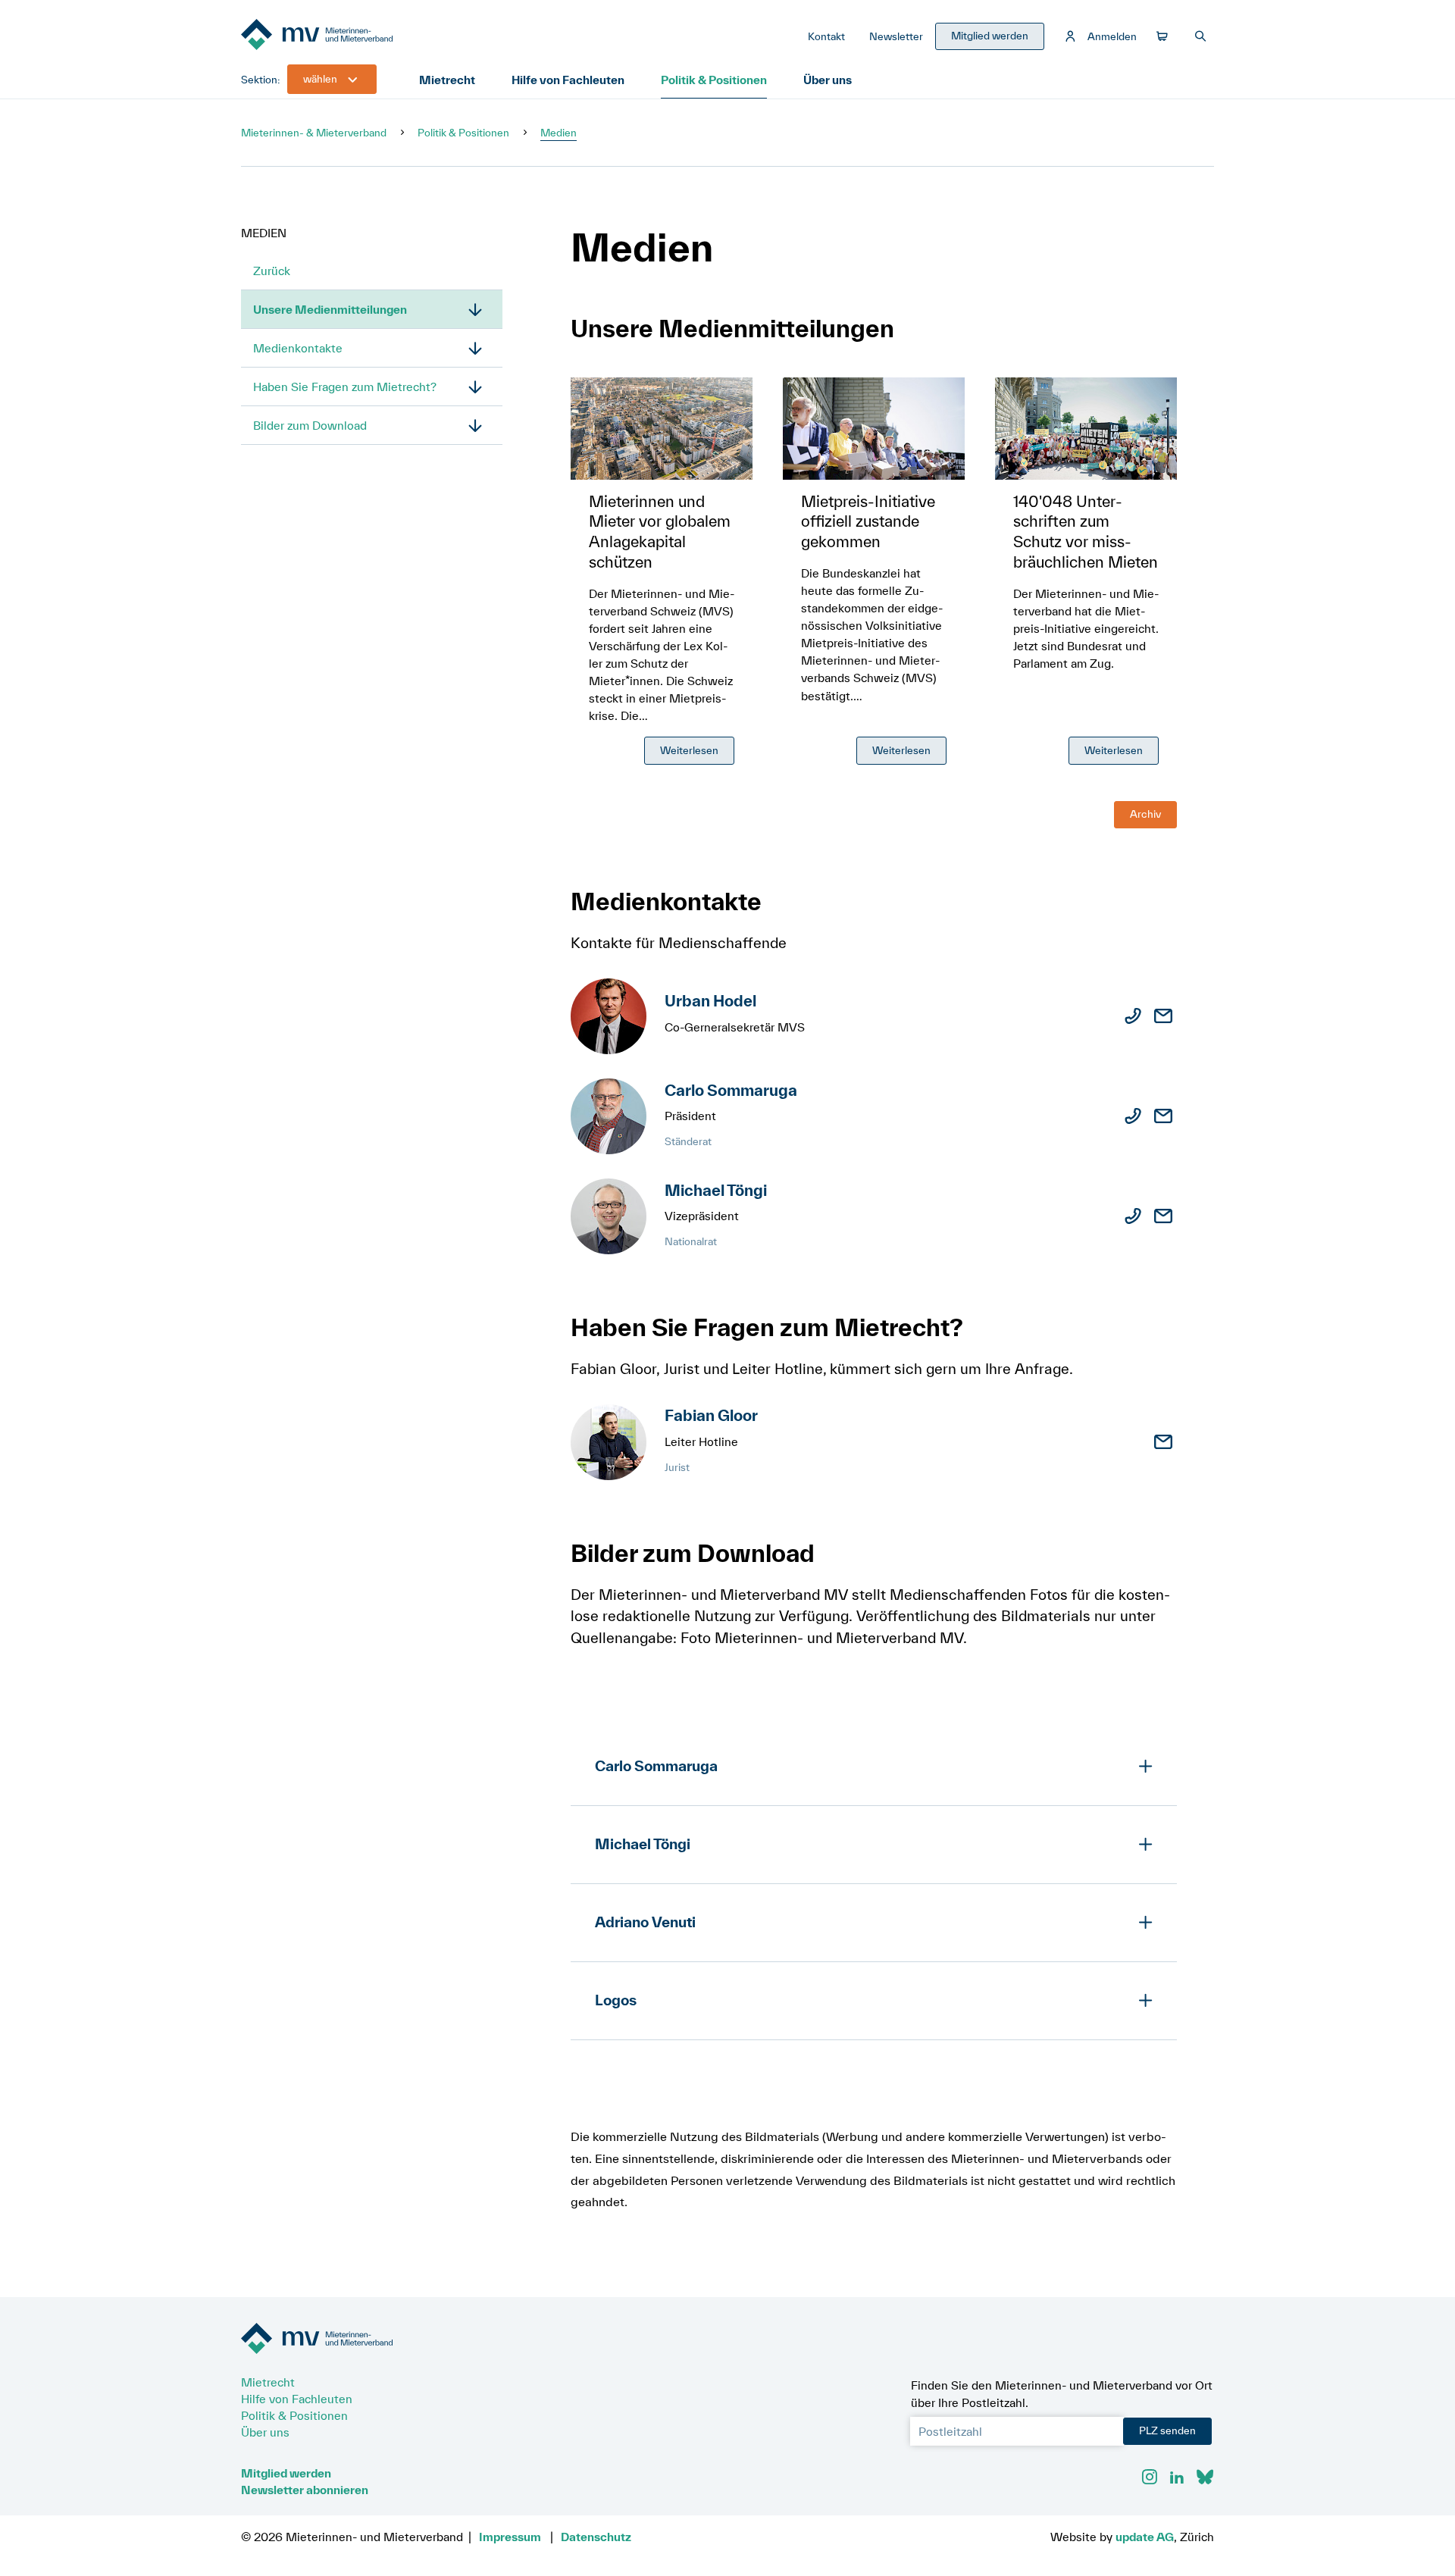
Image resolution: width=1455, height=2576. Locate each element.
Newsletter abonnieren (305, 2490)
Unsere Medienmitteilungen (330, 309)
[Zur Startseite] (355, 36)
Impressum (510, 2537)
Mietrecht (447, 80)
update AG (1145, 2537)
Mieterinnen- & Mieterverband (314, 133)
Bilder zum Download (310, 425)
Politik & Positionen (714, 80)
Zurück (272, 271)
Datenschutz (596, 2537)
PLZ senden (1167, 2430)
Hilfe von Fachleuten (568, 80)
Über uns (828, 80)
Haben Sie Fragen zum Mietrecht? (345, 387)
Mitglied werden (286, 2473)
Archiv (1145, 814)
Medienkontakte (298, 348)
